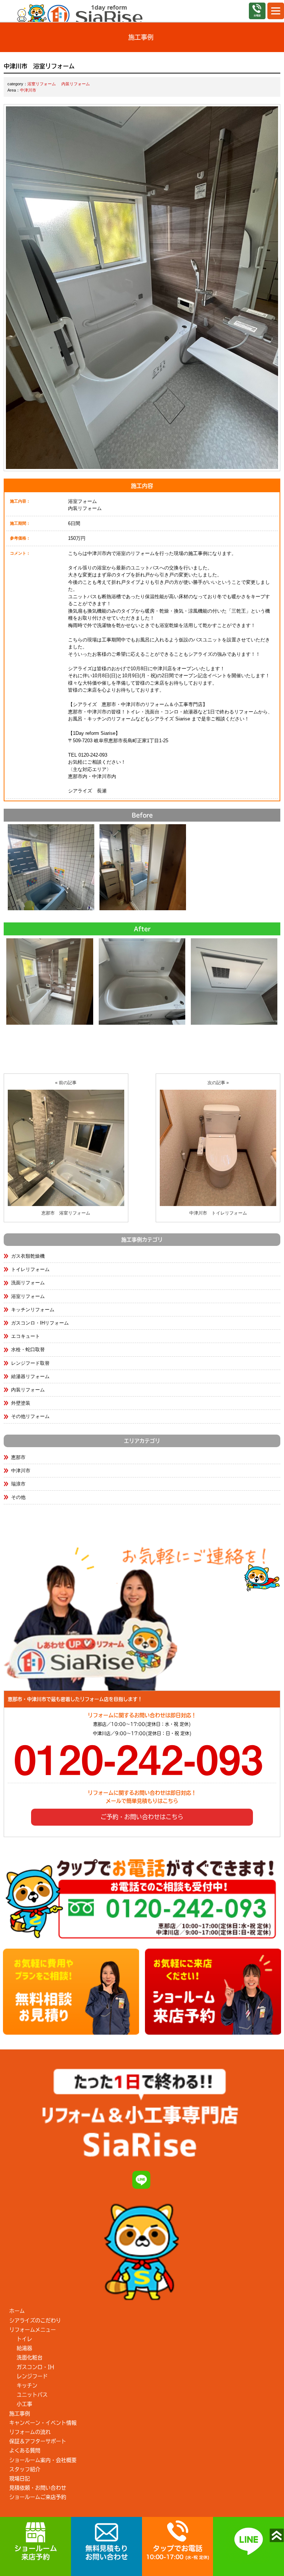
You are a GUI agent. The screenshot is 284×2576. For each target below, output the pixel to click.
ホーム (17, 2311)
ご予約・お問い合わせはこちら (142, 1817)
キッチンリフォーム (33, 1310)
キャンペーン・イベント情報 (43, 2423)
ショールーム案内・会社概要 (43, 2460)
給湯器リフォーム (30, 1376)
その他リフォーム (30, 1416)
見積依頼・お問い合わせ (38, 2488)
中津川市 (28, 90)
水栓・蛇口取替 (28, 1349)
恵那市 (18, 1457)
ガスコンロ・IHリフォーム (40, 1323)
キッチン (27, 2385)
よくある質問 (25, 2450)
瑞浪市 (18, 1484)
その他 (18, 1497)
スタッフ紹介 (25, 2469)
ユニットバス (32, 2395)
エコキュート (26, 1336)
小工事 (24, 2404)
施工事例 (20, 2414)
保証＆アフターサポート (38, 2441)
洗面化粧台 (30, 2357)
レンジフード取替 (30, 1363)
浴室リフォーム (42, 84)
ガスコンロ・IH (35, 2367)
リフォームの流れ (30, 2432)
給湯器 (24, 2348)
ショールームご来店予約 (38, 2497)
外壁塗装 (21, 1403)
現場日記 (20, 2479)
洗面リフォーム (28, 1283)
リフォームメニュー (33, 2330)
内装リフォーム (76, 84)
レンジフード (32, 2376)
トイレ (24, 2339)
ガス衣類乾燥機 (28, 1256)
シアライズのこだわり (35, 2320)
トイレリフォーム (30, 1269)
